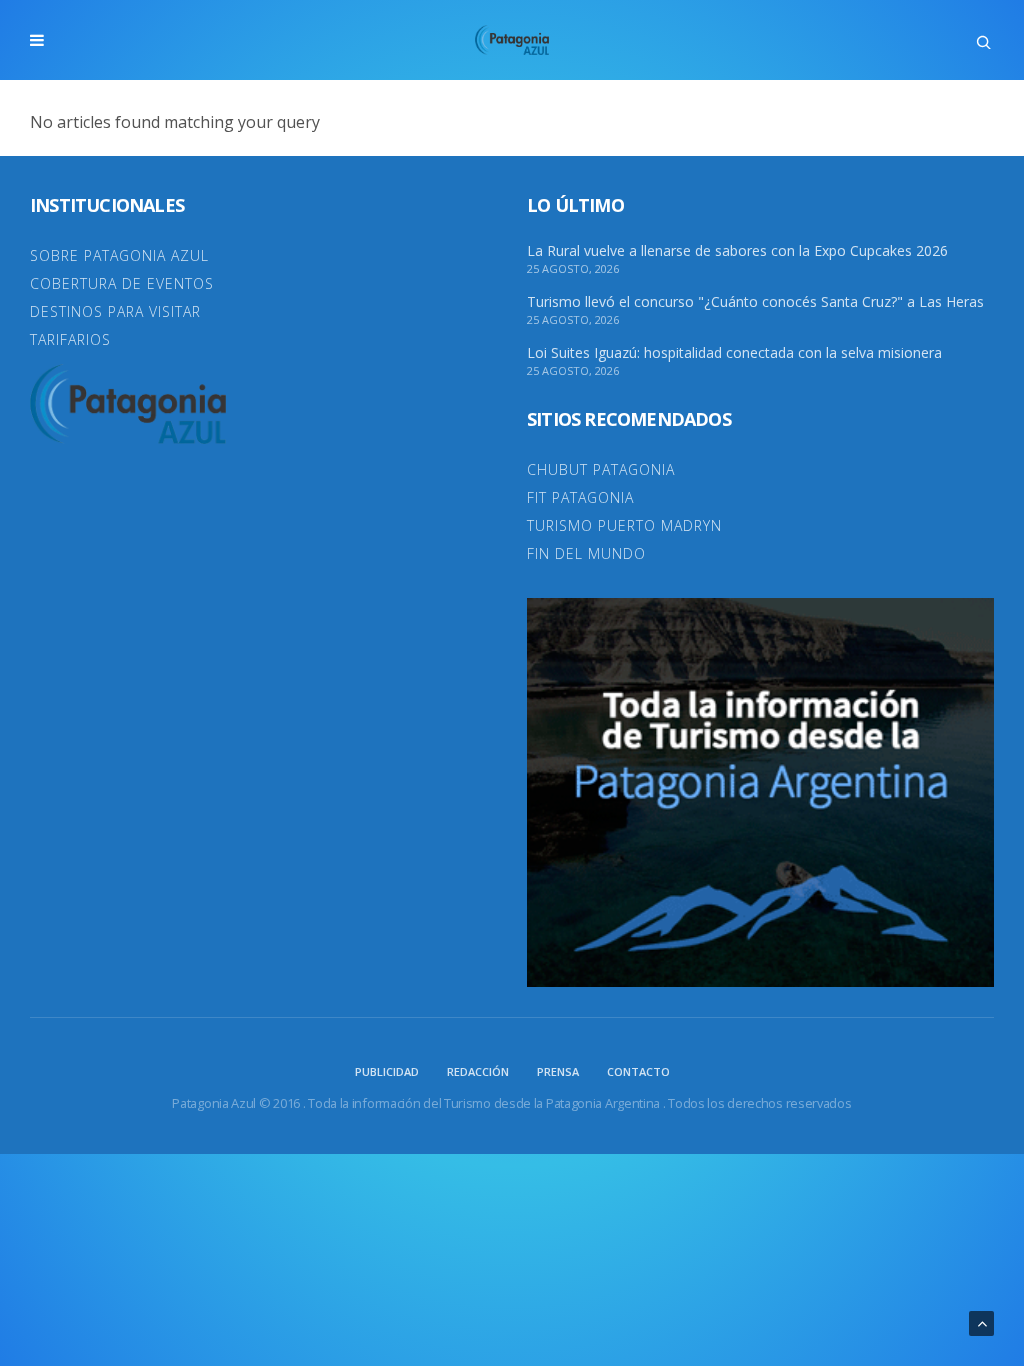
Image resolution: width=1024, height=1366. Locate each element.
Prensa (558, 1071)
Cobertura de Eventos (122, 283)
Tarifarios (70, 339)
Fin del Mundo (586, 553)
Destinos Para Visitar (115, 311)
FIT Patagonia (580, 497)
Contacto (638, 1071)
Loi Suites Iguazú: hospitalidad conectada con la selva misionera (734, 353)
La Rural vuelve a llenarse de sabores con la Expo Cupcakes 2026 (737, 251)
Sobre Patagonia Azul (119, 255)
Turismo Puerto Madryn (624, 525)
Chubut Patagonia (601, 469)
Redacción (478, 1071)
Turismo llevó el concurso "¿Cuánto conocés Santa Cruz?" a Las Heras (755, 302)
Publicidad (387, 1071)
